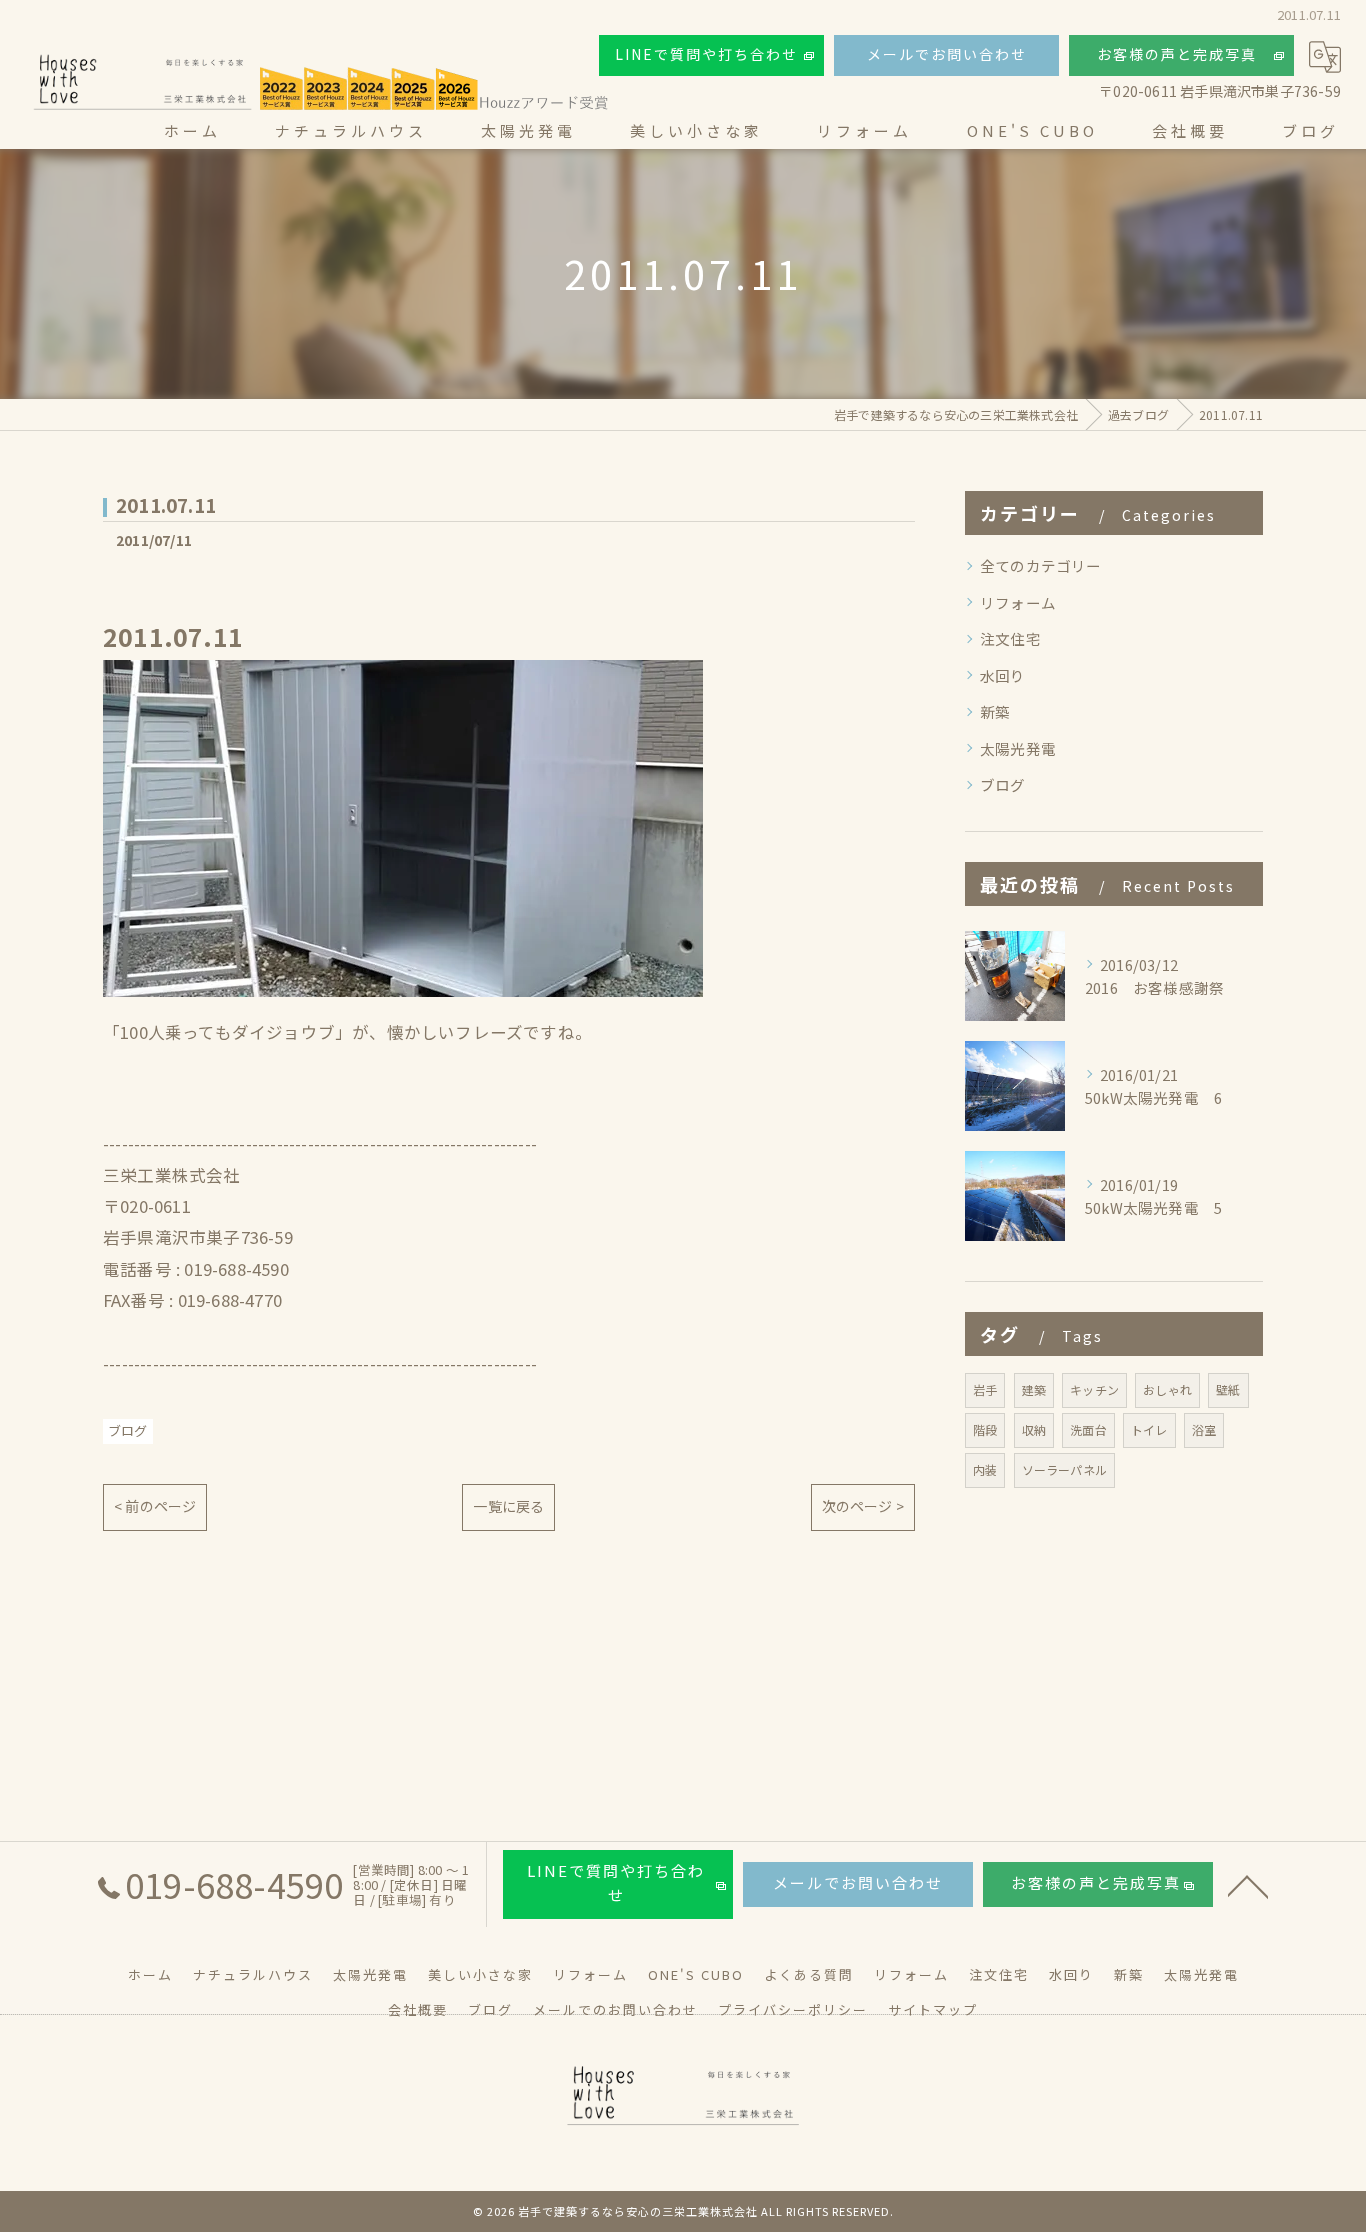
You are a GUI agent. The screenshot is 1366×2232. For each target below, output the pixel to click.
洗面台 (1088, 1429)
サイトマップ (933, 2009)
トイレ (1149, 1429)
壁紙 (1228, 1389)
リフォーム (1018, 602)
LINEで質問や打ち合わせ (706, 54)
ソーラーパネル (1064, 1469)
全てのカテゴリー (1041, 565)
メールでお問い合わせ (947, 54)
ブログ (128, 1430)
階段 (985, 1429)
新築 (995, 711)
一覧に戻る (508, 1506)
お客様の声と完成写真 (1177, 54)
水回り (1003, 675)
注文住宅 (1010, 638)
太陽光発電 (1018, 748)
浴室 (1204, 1429)
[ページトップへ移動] (1248, 1885)
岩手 (985, 1389)
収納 (1034, 1429)
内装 (985, 1469)
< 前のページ (155, 1506)
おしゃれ (1167, 1389)
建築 (1034, 1389)
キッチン (1094, 1389)
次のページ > (863, 1506)
